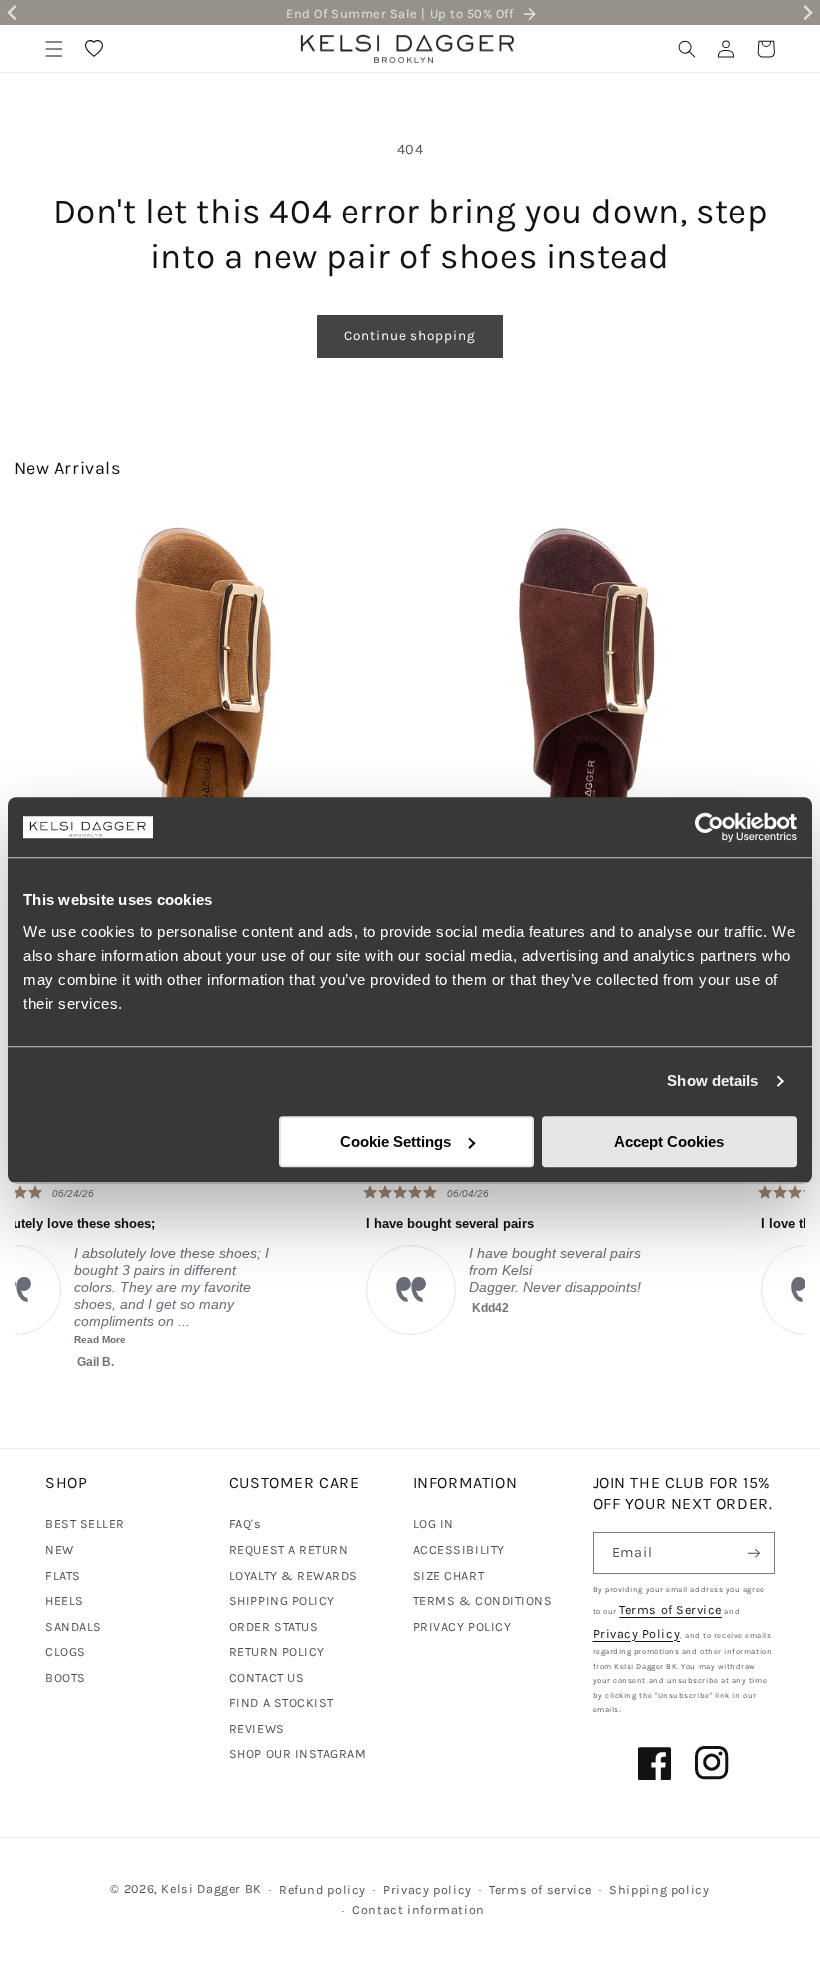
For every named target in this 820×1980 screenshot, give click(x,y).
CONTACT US (266, 1677)
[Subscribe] (754, 1553)
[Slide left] (38, 664)
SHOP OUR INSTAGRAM (298, 1753)
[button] (54, 49)
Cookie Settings (395, 1141)
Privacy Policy (637, 1633)
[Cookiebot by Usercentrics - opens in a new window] (709, 827)
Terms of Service (670, 1609)
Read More (681, 1339)
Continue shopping (409, 335)
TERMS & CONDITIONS (483, 1600)
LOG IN (433, 1523)
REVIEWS (257, 1728)
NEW (59, 1549)
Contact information (418, 1909)
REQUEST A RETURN (289, 1549)
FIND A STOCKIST (281, 1702)
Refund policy (322, 1889)
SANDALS (73, 1626)
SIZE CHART (448, 1575)
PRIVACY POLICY (462, 1626)
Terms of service (540, 1889)
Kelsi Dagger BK (211, 1888)
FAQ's (245, 1523)
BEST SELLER (85, 1523)
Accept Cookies (669, 1141)
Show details (712, 1080)
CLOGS (65, 1651)
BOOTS (65, 1677)
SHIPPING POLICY (282, 1600)
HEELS (64, 1600)
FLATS (63, 1575)
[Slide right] (782, 664)
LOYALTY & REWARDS (293, 1575)
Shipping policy (659, 1889)
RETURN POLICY (277, 1651)
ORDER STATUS (273, 1626)
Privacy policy (427, 1889)
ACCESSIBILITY (459, 1549)
